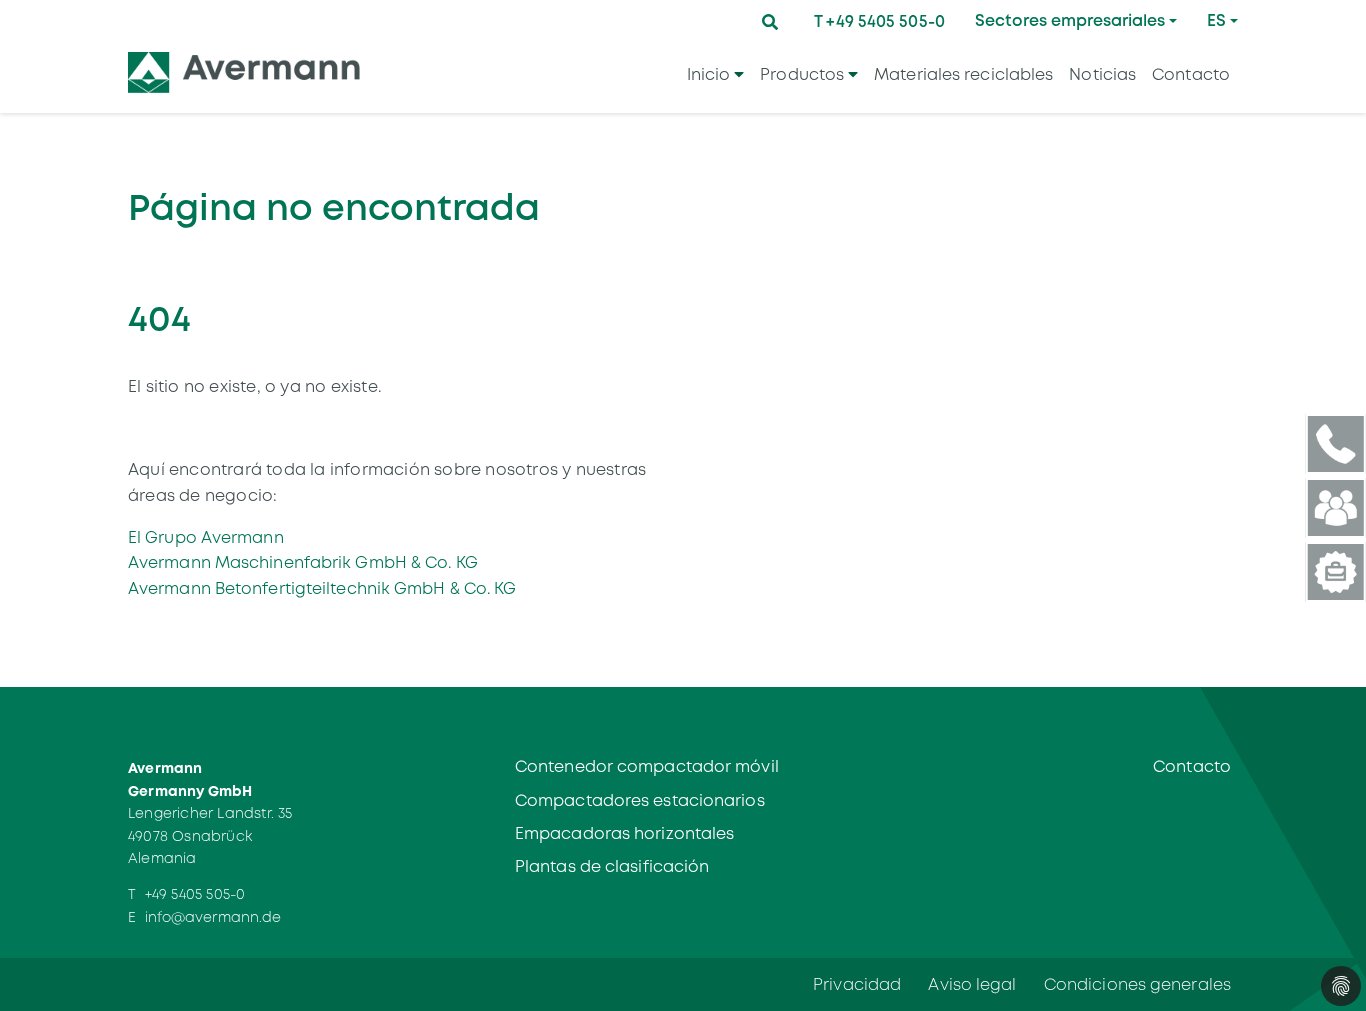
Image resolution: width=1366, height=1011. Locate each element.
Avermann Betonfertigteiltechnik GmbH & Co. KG (322, 588)
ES (1216, 20)
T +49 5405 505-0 (879, 21)
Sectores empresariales (1070, 20)
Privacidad (857, 984)
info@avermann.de (213, 917)
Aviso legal (972, 984)
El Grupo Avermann (206, 537)
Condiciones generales (1137, 984)
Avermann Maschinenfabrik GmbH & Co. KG (303, 562)
